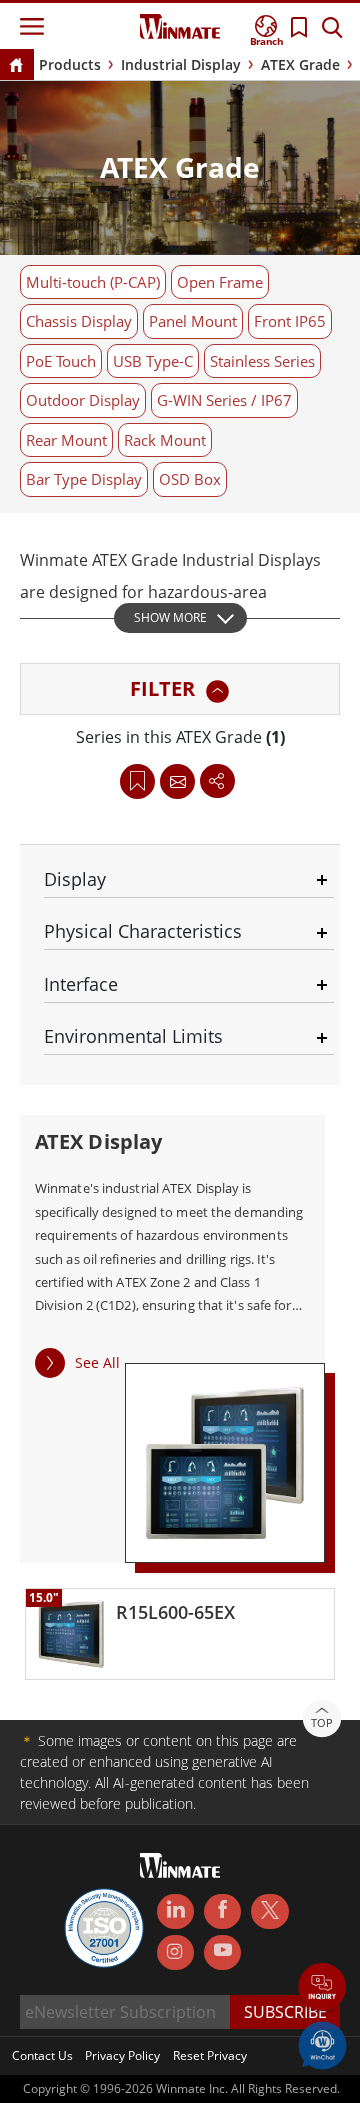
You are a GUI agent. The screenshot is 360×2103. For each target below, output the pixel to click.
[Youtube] (222, 1953)
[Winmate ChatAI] (322, 2044)
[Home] (16, 66)
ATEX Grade (300, 64)
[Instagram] (175, 1952)
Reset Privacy (210, 2055)
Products (70, 64)
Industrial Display (181, 64)
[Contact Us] (178, 781)
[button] (322, 1988)
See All (97, 1362)
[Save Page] (137, 779)
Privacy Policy (122, 2055)
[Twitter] (269, 1910)
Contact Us (42, 2055)
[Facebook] (222, 1912)
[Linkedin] (175, 1912)
